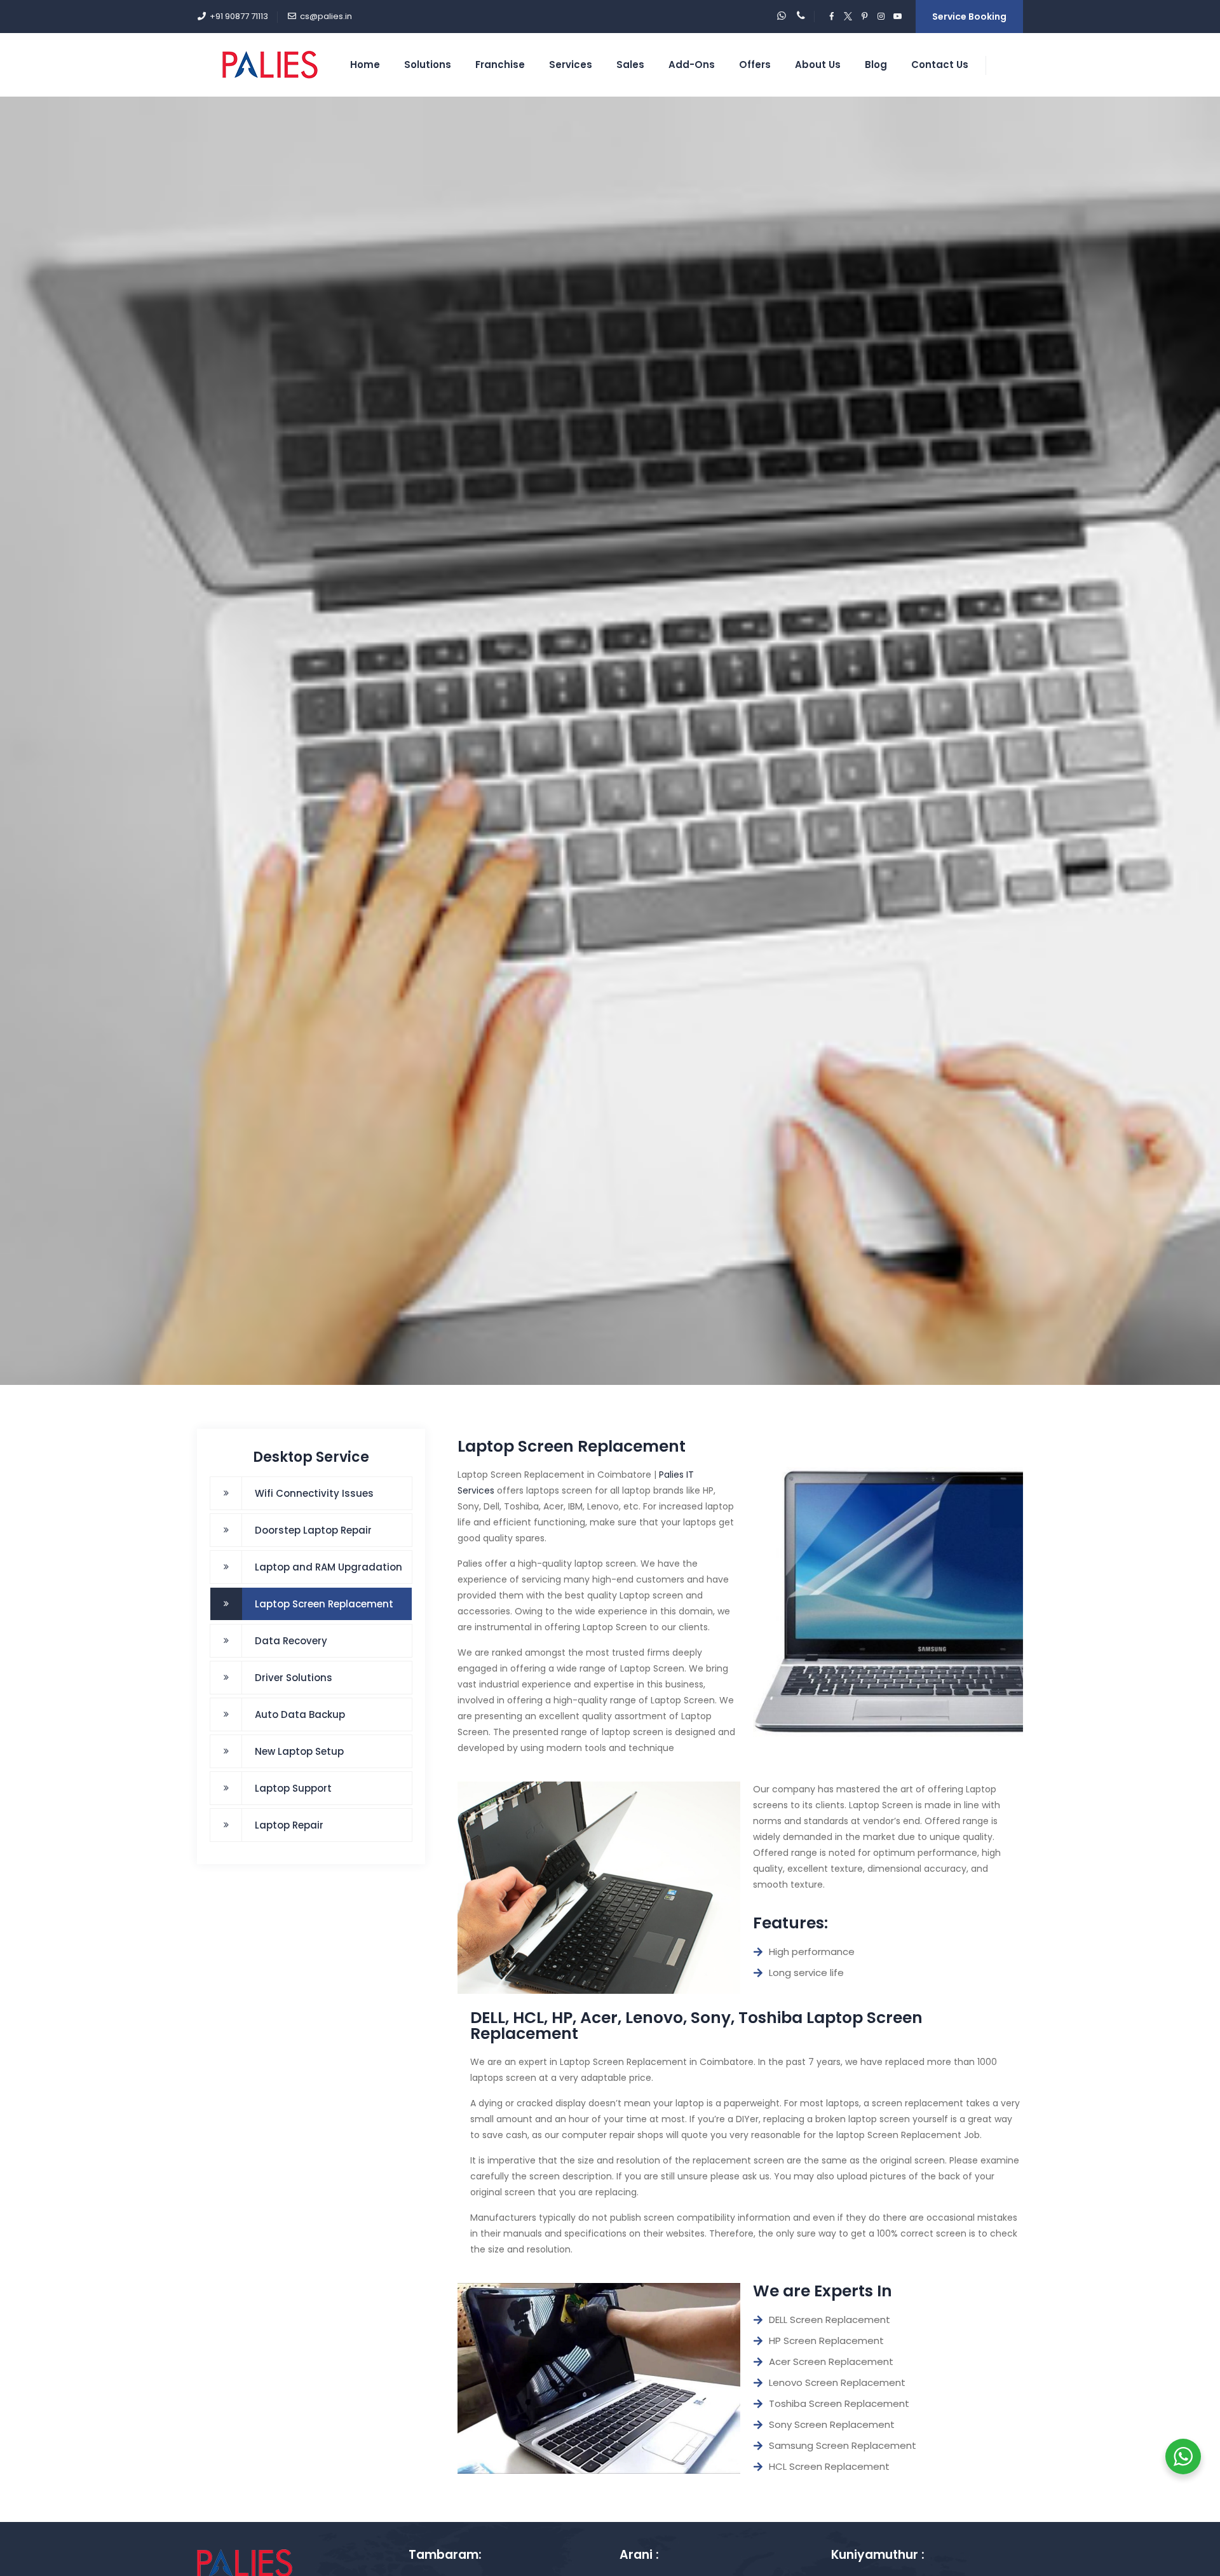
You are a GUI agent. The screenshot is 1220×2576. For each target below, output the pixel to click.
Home (365, 65)
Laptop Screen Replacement (324, 1604)
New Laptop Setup (299, 1751)
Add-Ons (692, 65)
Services (571, 65)
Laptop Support (293, 1788)
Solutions (428, 65)
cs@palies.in (326, 16)
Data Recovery (291, 1641)
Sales (630, 65)
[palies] (270, 65)
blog (876, 65)
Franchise (500, 65)
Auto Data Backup (300, 1714)
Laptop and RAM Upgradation (329, 1567)
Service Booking (969, 17)
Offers (755, 65)
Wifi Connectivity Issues (314, 1493)
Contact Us (940, 65)
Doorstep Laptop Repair (313, 1530)
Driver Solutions (294, 1678)
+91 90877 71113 (239, 16)
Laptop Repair (289, 1825)
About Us (818, 65)
